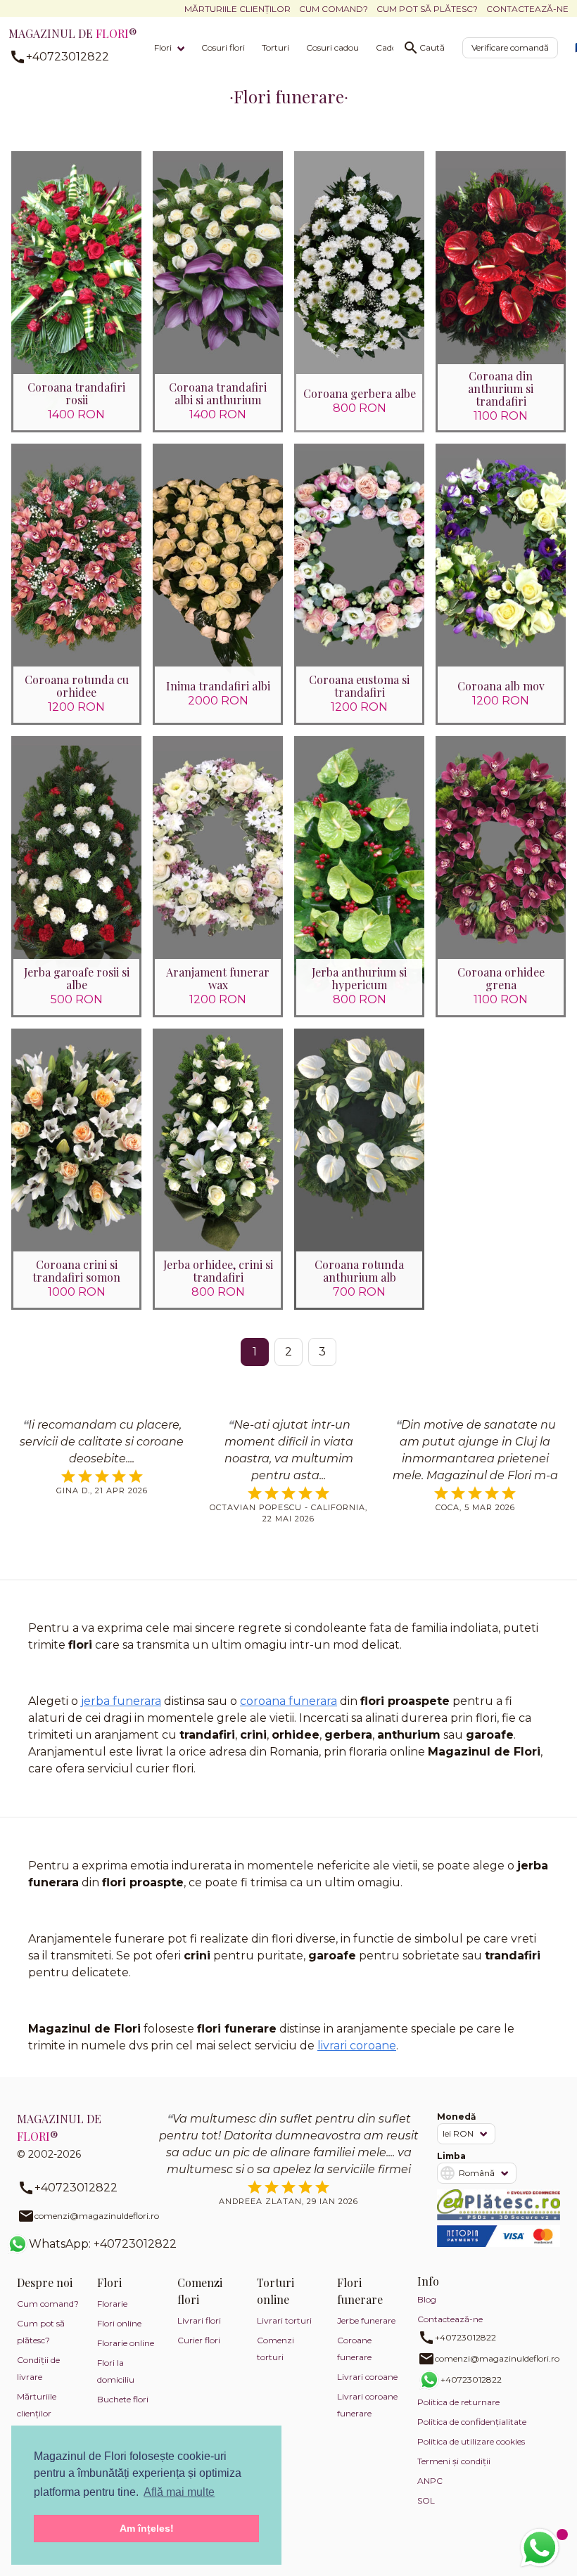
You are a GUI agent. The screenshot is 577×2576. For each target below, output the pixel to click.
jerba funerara (121, 1701)
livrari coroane (357, 2046)
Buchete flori (123, 2399)
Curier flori (199, 2340)
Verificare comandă (510, 47)
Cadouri (392, 47)
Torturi (275, 47)
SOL (426, 2500)
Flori (163, 47)
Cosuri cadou (332, 47)
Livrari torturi (284, 2320)
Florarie (112, 2304)
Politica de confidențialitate (472, 2422)
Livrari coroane (367, 2377)
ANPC (430, 2481)
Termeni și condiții (454, 2461)
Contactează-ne (527, 9)
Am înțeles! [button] (147, 2528)
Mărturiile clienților (237, 9)
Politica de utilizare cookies (471, 2441)
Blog (427, 2299)
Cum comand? (334, 9)
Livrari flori (199, 2320)
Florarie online (126, 2343)
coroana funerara (288, 1701)
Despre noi (45, 2282)
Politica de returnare (458, 2402)
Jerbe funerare (366, 2320)
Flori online (119, 2323)
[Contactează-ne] (540, 2548)
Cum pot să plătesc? (427, 9)
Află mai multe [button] (179, 2492)
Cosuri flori (223, 47)
